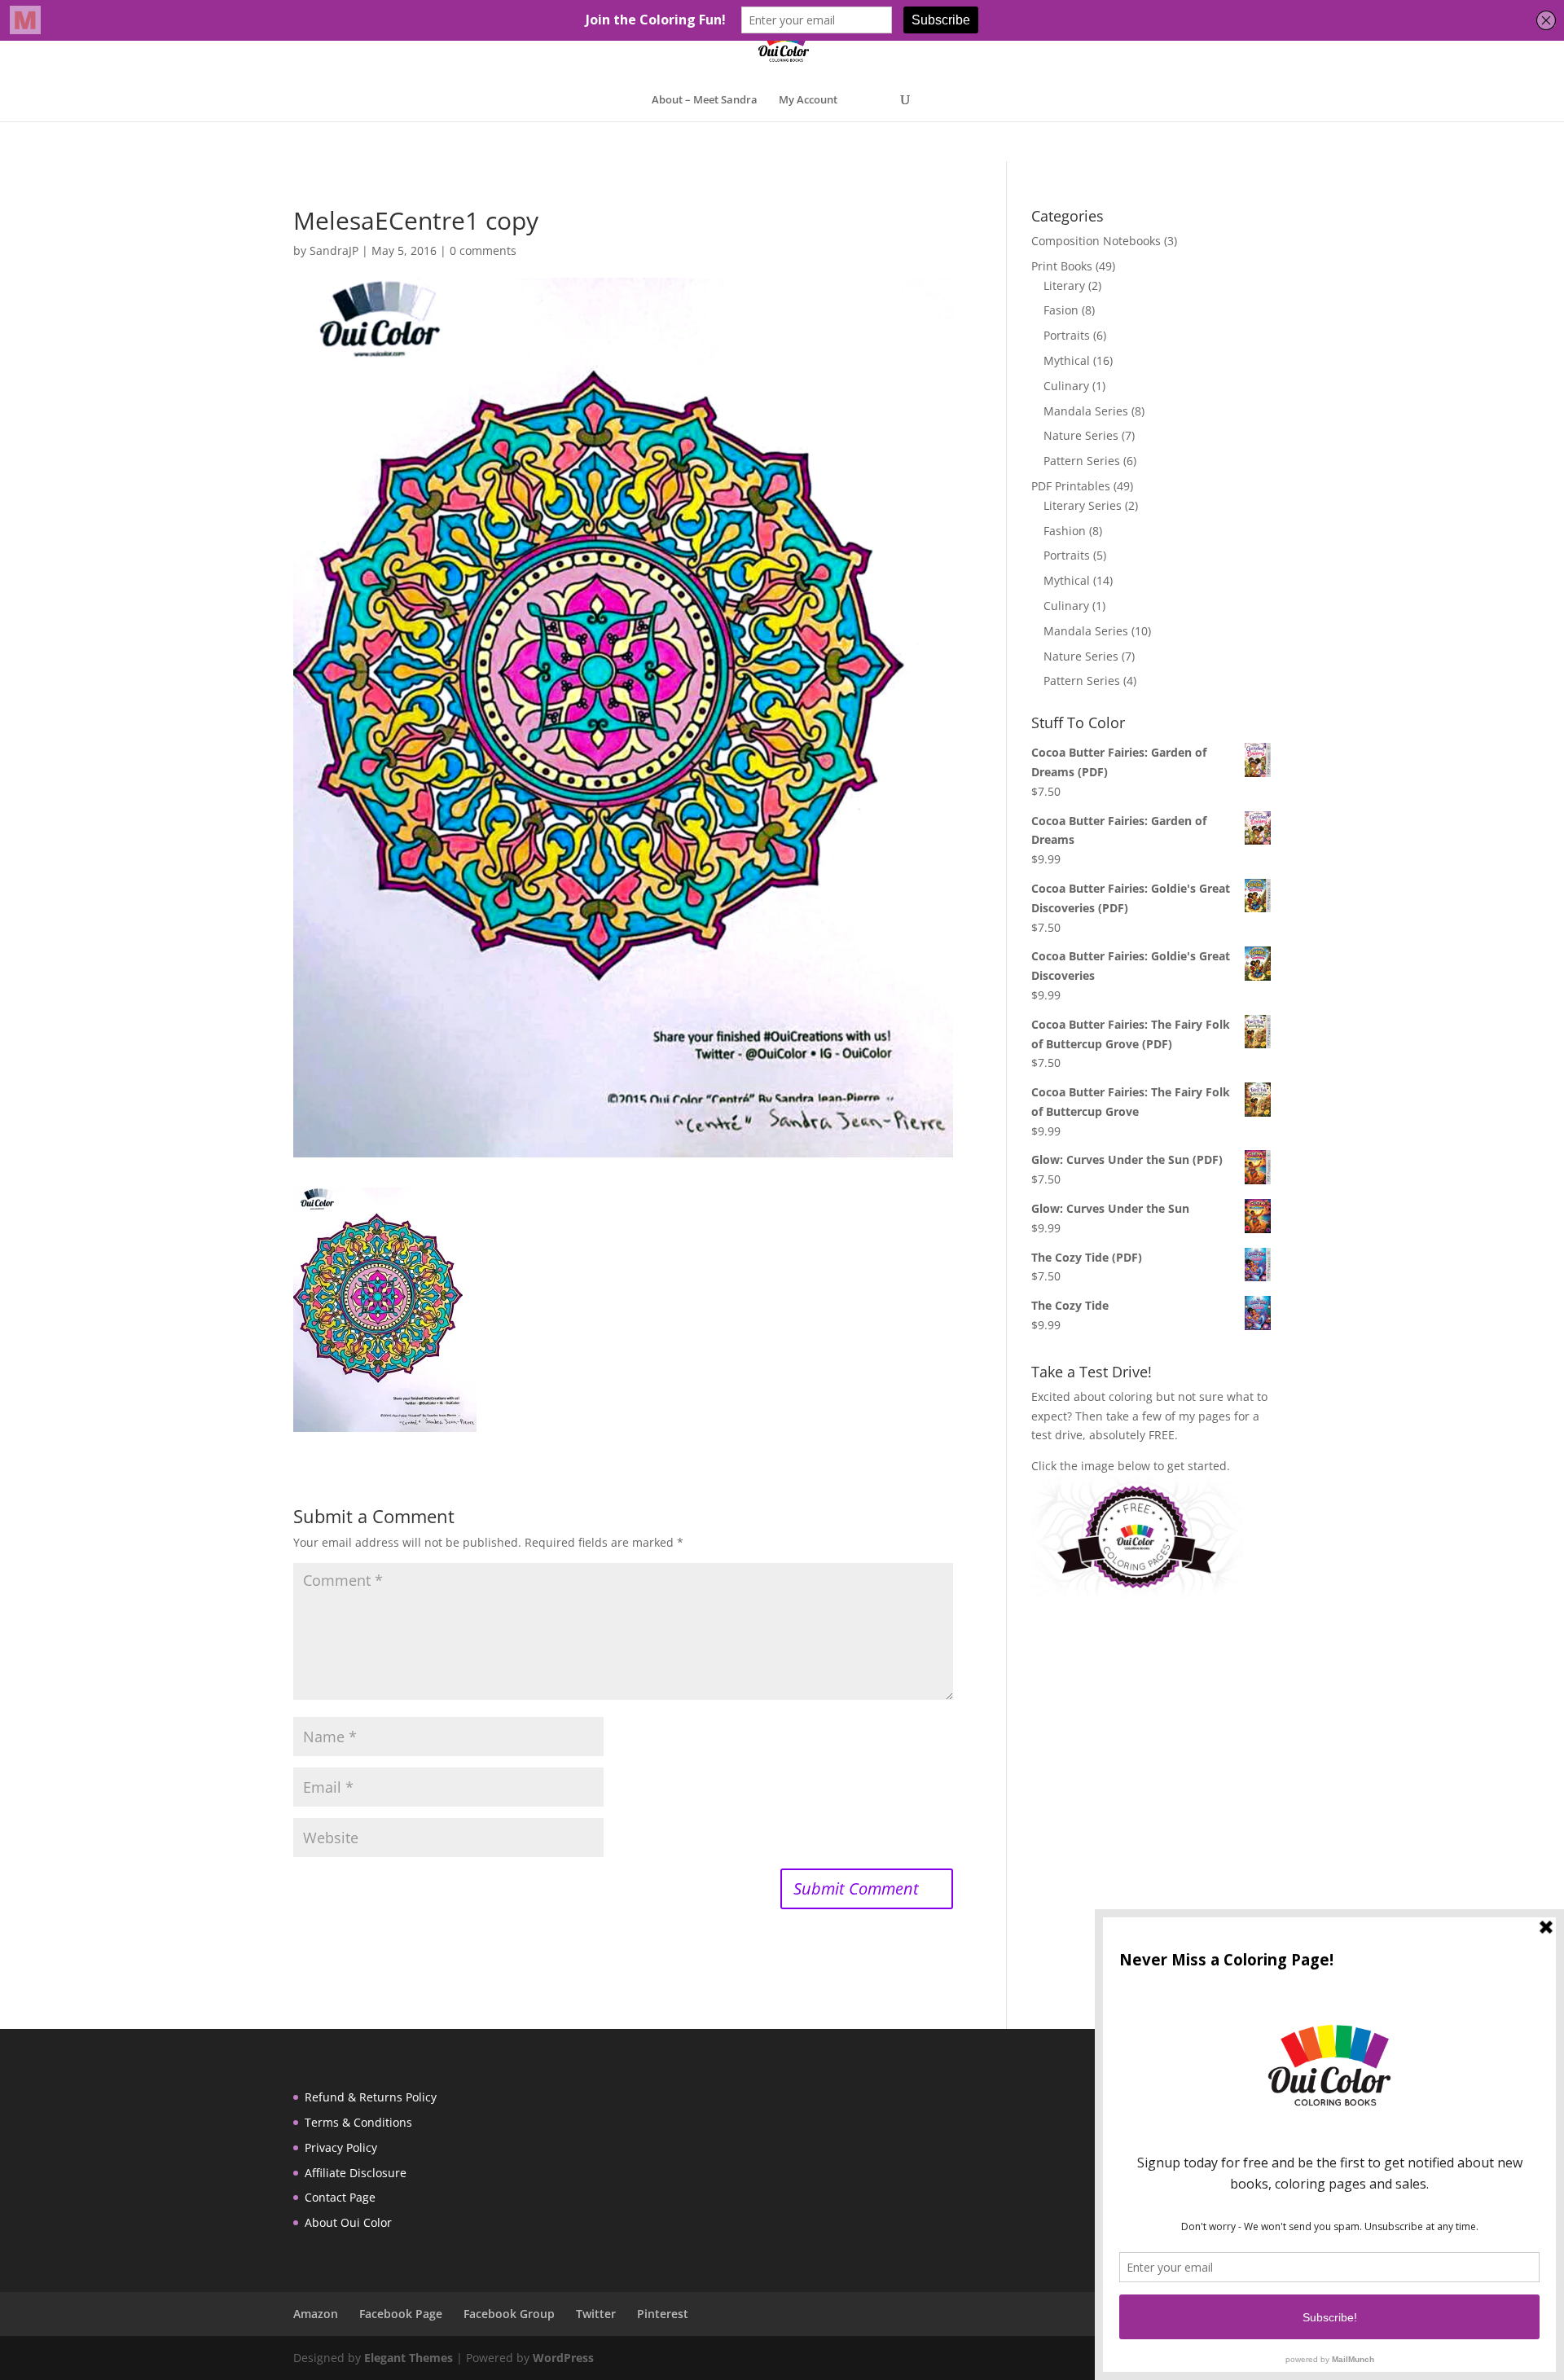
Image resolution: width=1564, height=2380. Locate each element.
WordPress (563, 2358)
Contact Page (340, 2197)
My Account (808, 100)
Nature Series (1081, 435)
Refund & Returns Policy (371, 2097)
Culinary (1066, 386)
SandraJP (334, 250)
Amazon (316, 2314)
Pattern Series (1082, 461)
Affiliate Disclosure (356, 2173)
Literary (1064, 285)
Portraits (1067, 335)
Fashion (1065, 531)
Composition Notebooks (1096, 241)
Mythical (1067, 360)
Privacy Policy (341, 2147)
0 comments (483, 250)
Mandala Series (1086, 411)
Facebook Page (401, 2314)
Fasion (1061, 310)
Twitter (596, 2314)
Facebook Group (509, 2314)
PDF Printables (1071, 486)
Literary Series (1083, 505)
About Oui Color (348, 2222)
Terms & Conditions (358, 2122)
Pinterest (663, 2314)
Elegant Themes (409, 2358)
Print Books (1062, 266)
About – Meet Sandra (705, 100)
